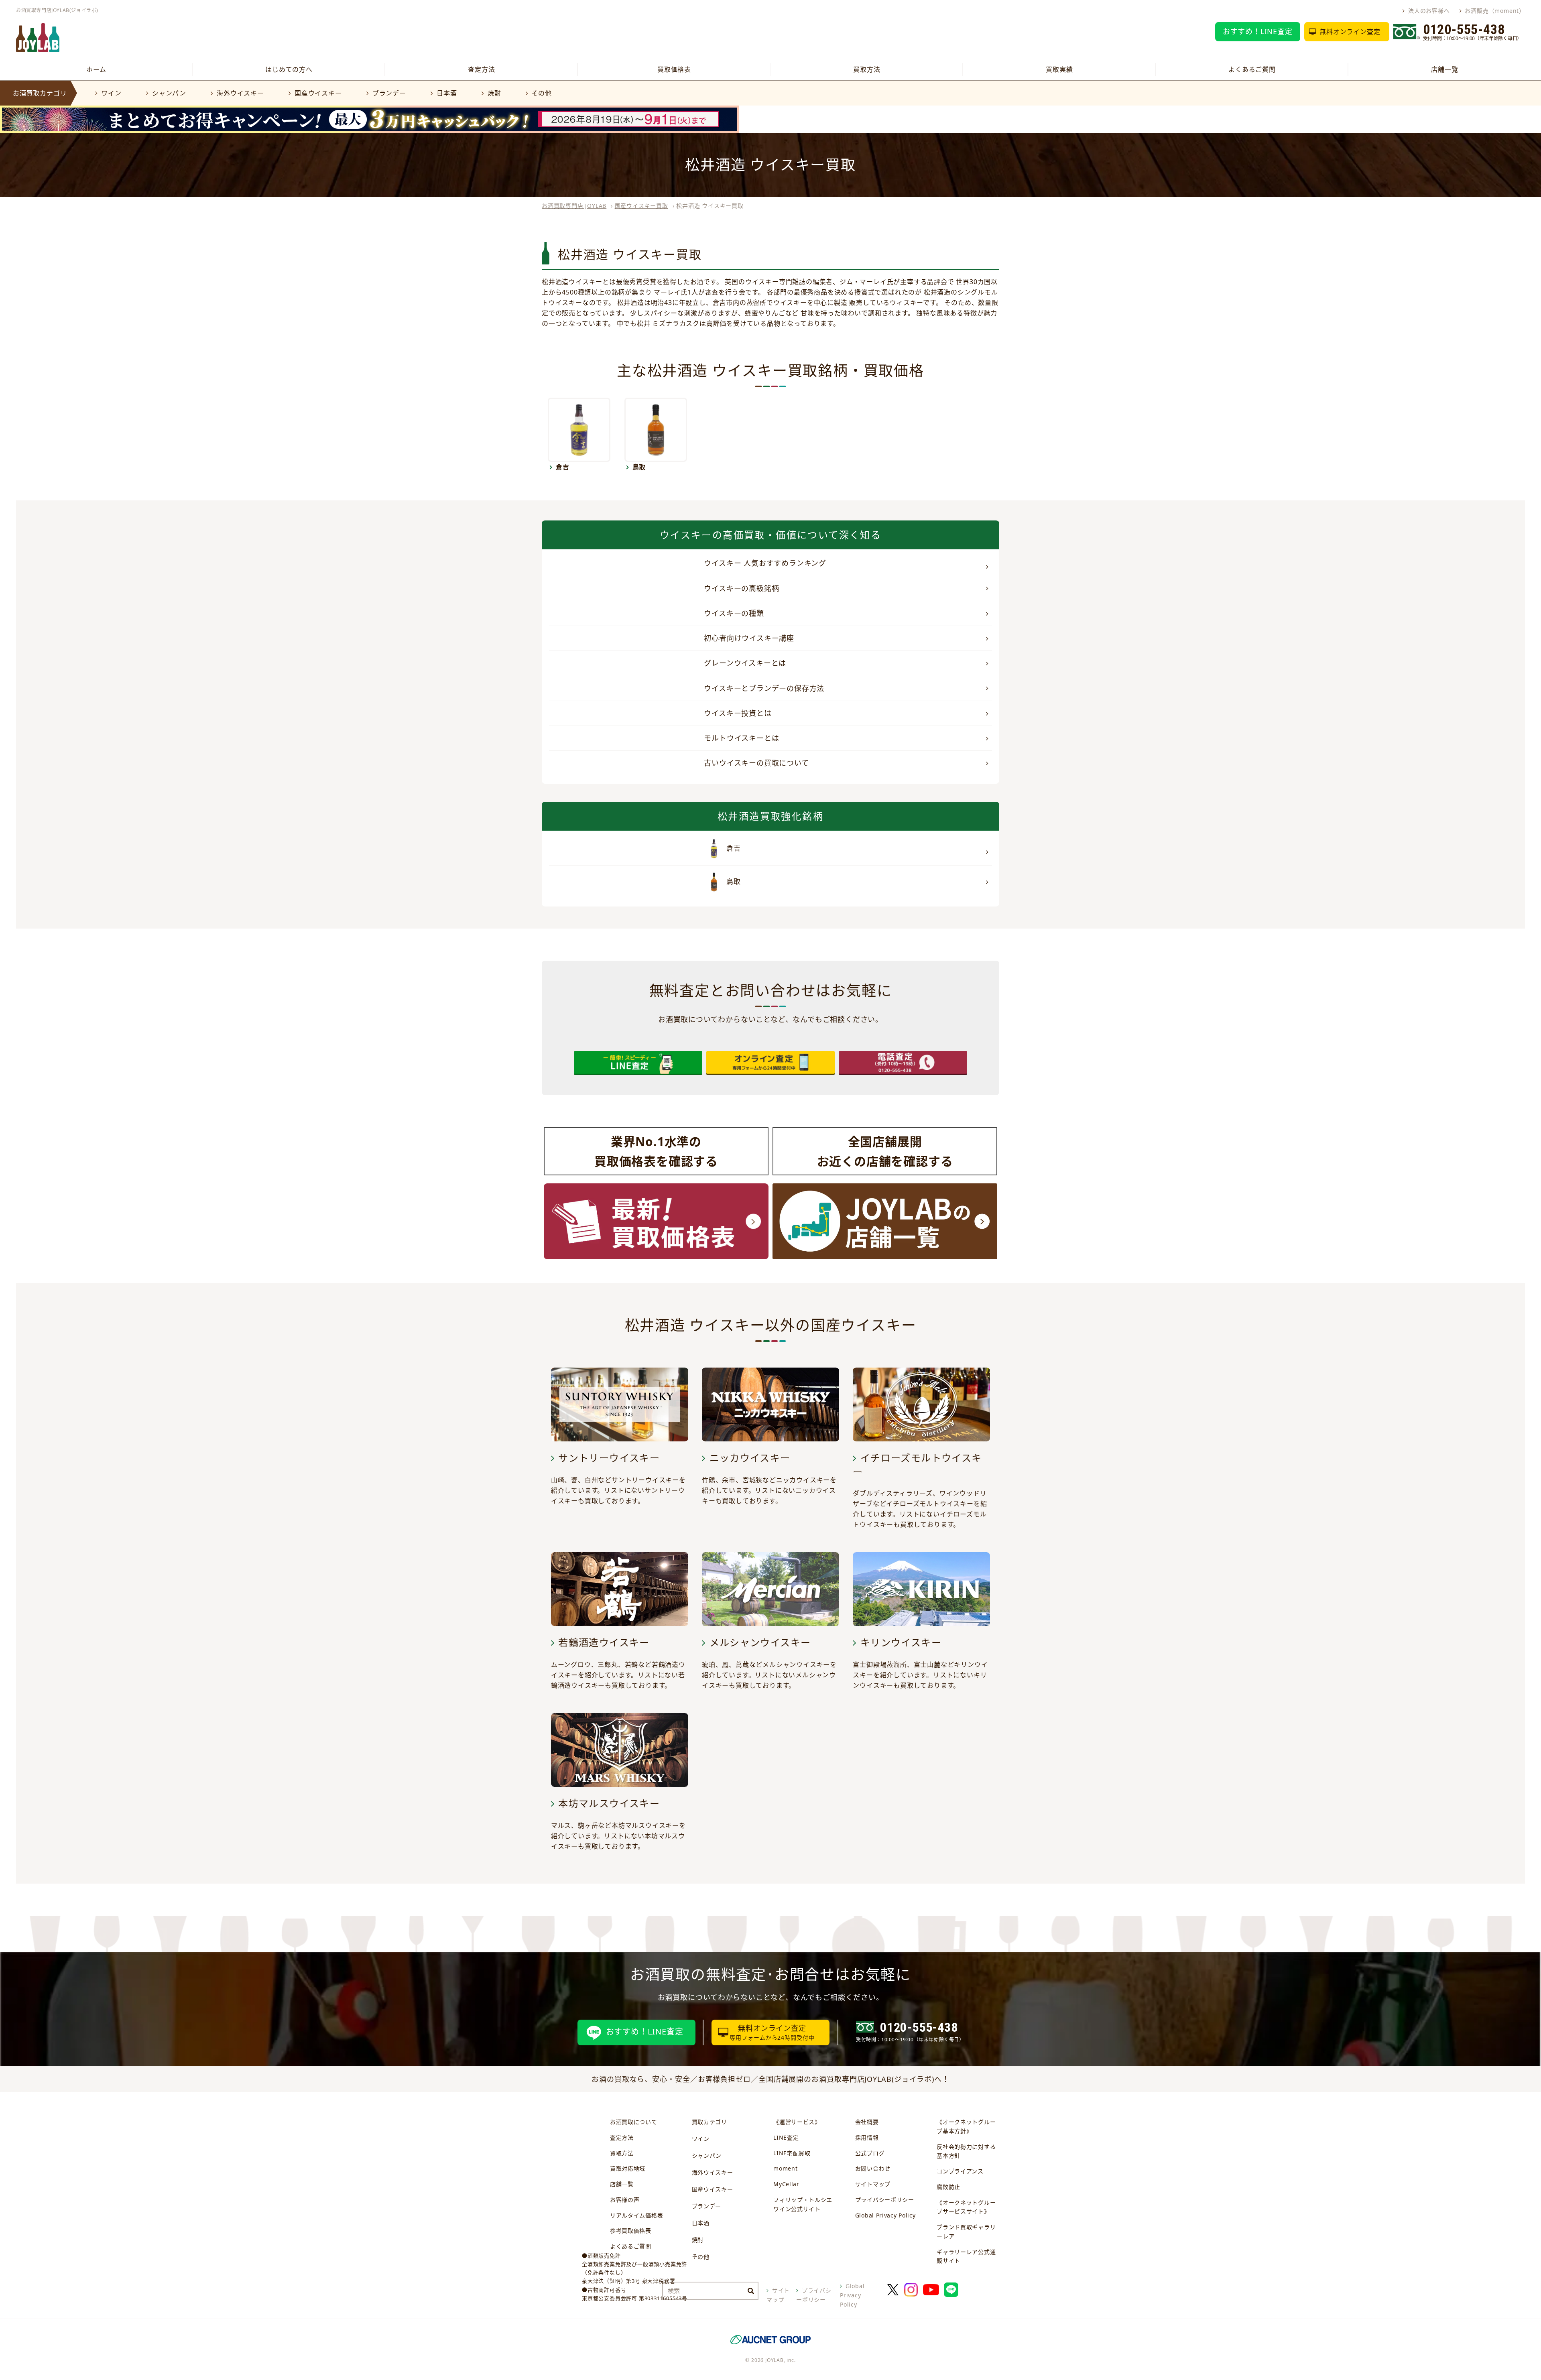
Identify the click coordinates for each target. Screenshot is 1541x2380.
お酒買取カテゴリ (40, 93)
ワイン (111, 93)
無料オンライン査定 (1350, 32)
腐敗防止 (948, 2187)
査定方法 (481, 69)
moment (785, 2168)
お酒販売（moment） (1495, 11)
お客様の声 (625, 2200)
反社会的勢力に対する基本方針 (966, 2151)
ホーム (96, 69)
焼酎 (494, 93)
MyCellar (786, 2184)
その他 (542, 93)
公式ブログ (870, 2153)
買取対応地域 (628, 2168)
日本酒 (447, 93)
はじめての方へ (289, 69)
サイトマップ (873, 2184)
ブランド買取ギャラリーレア (966, 2232)
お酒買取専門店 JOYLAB (574, 206)
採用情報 (867, 2137)
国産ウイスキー (318, 93)
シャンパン (169, 93)
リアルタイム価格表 (636, 2215)
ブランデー (389, 93)
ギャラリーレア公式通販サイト (966, 2256)
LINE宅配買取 (792, 2153)
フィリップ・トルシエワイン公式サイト (803, 2204)
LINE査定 (786, 2137)
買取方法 (867, 69)
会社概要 (867, 2122)
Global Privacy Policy (885, 2215)
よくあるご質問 (1252, 69)
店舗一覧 (1444, 69)
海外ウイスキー (240, 93)
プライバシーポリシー (885, 2200)
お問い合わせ (873, 2168)
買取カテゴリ (710, 2122)
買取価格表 (674, 69)
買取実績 (1059, 69)
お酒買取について (634, 2122)
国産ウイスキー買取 (641, 206)
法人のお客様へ (1429, 11)
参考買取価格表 (631, 2231)
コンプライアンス (960, 2171)
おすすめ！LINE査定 (1258, 31)
